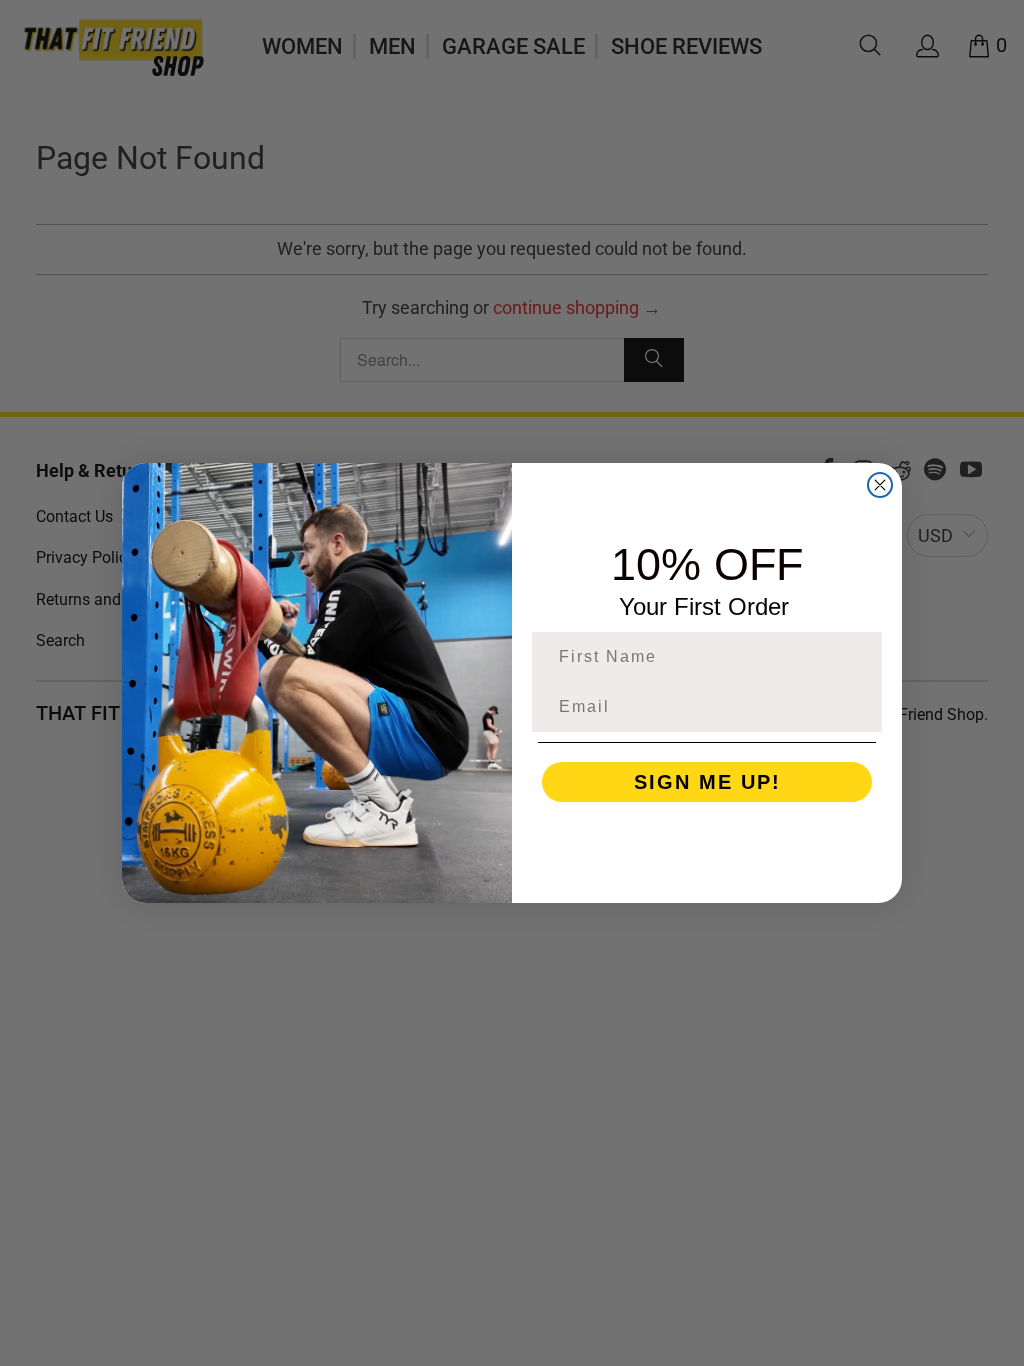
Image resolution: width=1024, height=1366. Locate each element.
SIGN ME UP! (707, 782)
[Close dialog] (880, 485)
